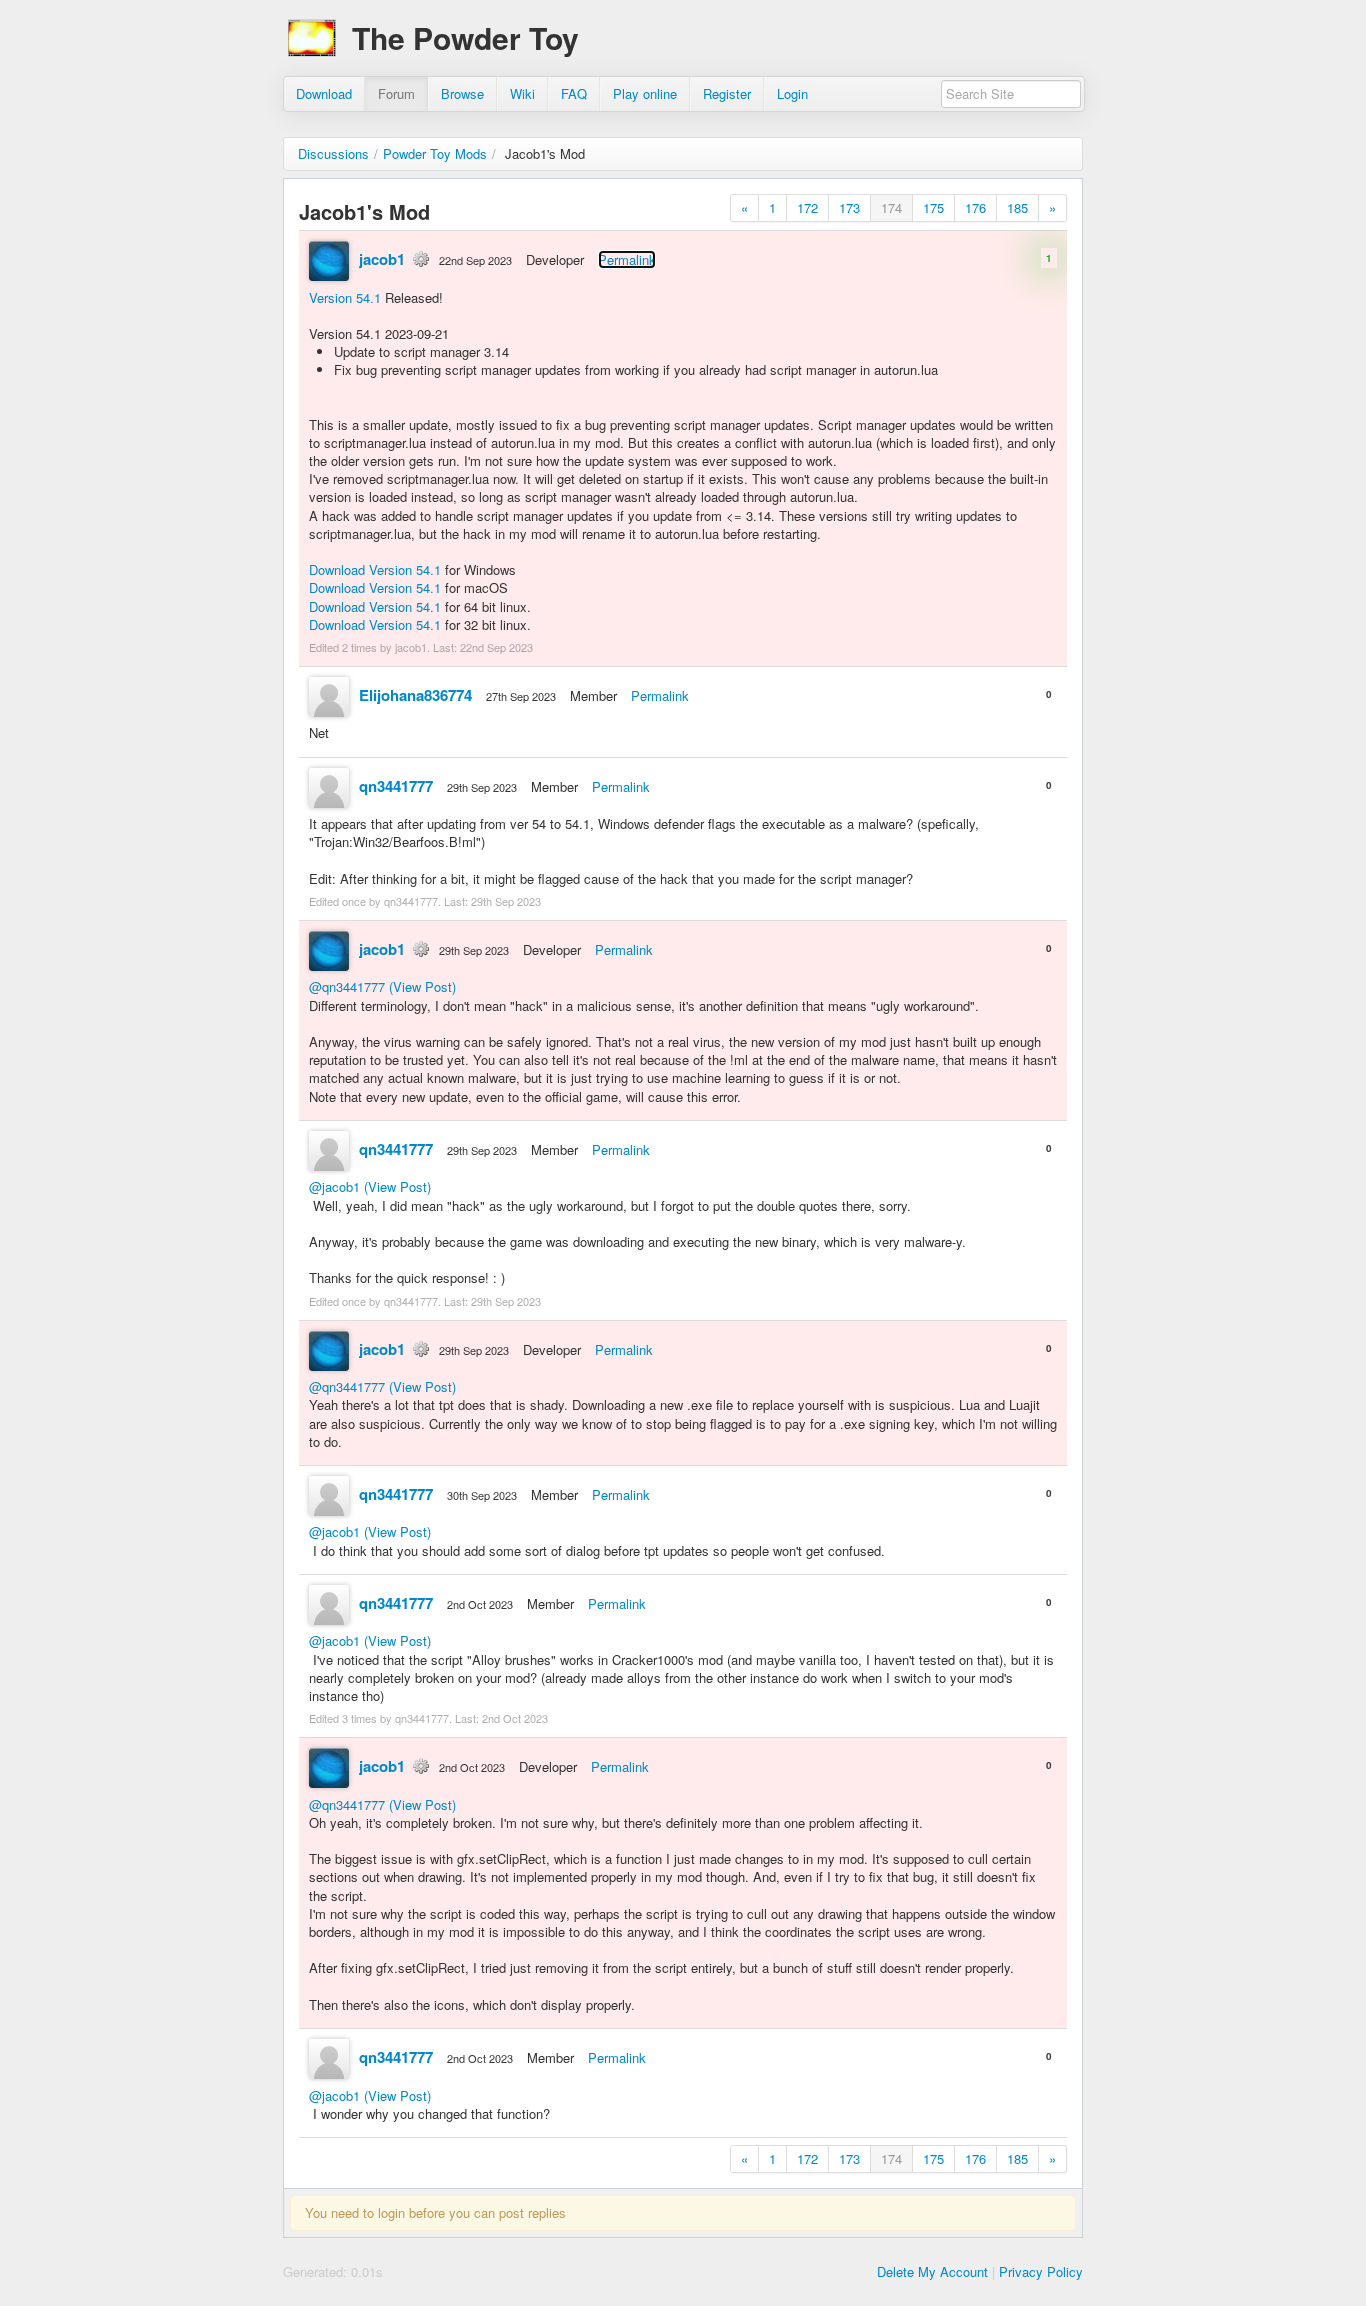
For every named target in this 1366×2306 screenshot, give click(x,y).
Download (324, 93)
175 (933, 207)
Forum (396, 93)
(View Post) (422, 986)
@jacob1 (334, 1186)
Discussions (333, 153)
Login (792, 93)
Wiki (522, 93)
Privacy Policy (1041, 2271)
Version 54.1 (345, 297)
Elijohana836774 (415, 695)
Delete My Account (932, 2271)
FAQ (574, 93)
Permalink (627, 259)
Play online (645, 93)
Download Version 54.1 (375, 569)
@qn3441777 (347, 986)
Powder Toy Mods (435, 153)
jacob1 (382, 259)
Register (727, 93)
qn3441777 (396, 786)
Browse (462, 93)
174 (891, 207)
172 (807, 207)
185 (1017, 207)
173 (849, 207)
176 (975, 207)
